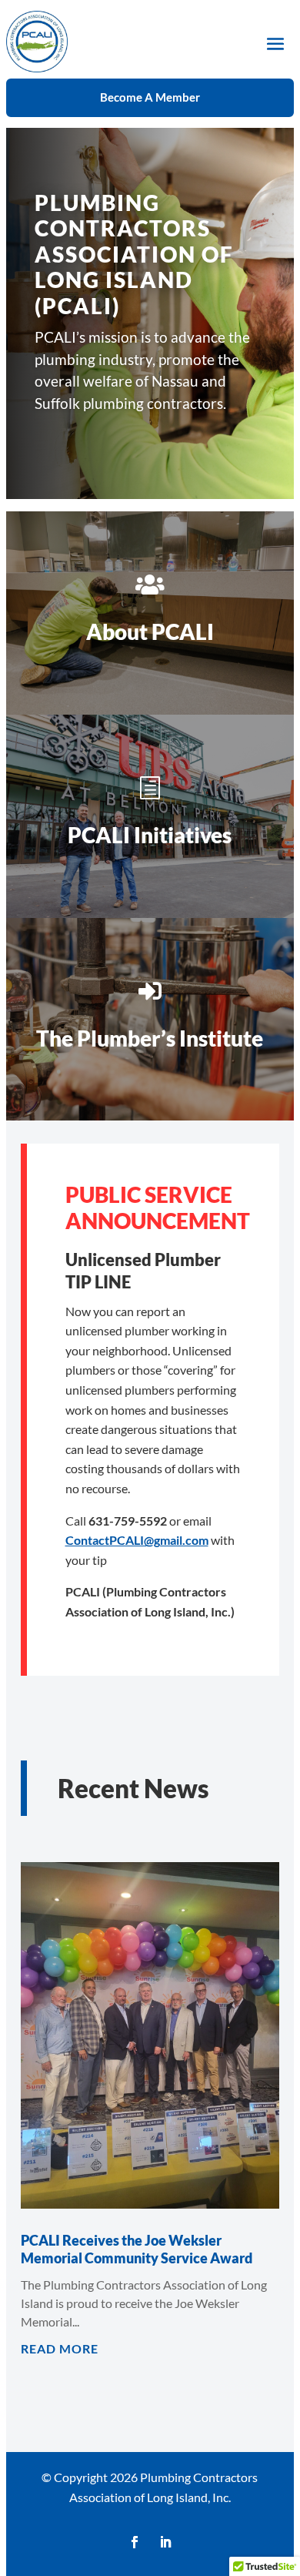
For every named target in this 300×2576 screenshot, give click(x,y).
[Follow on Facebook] (135, 2542)
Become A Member (150, 97)
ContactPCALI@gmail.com (137, 1540)
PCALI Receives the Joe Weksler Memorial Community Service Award (137, 2249)
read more (60, 2348)
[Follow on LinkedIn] (165, 2542)
